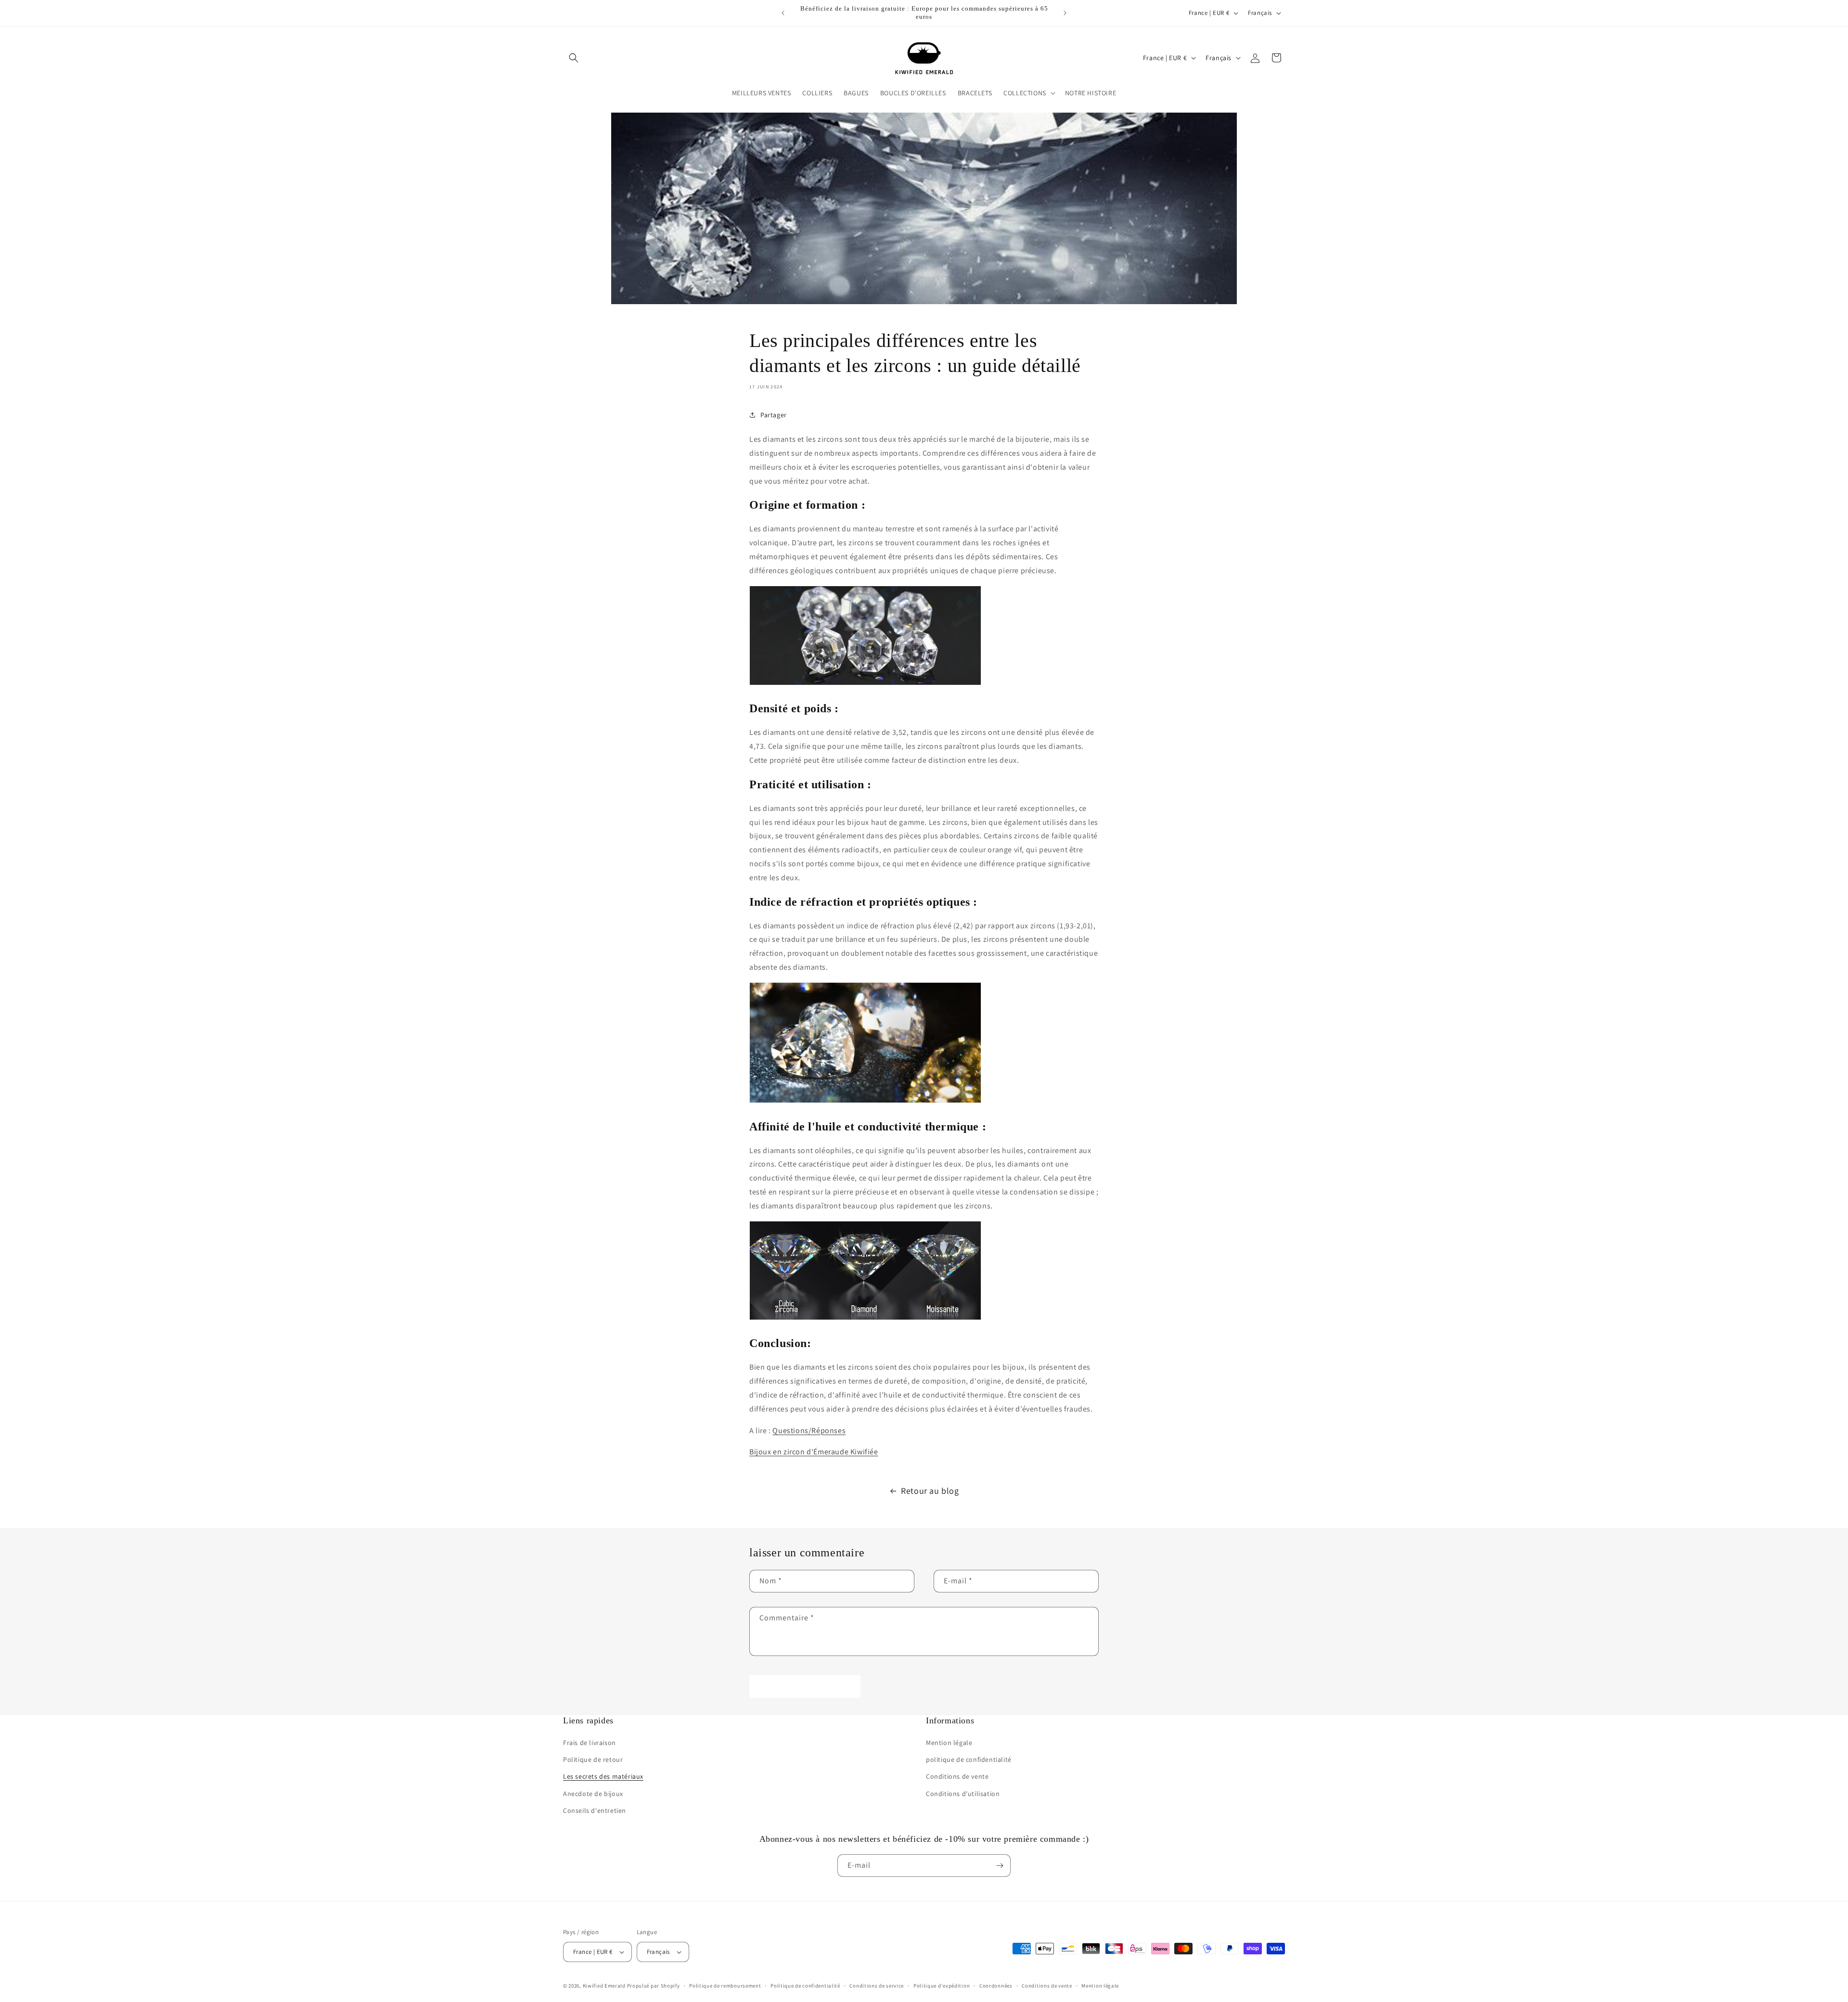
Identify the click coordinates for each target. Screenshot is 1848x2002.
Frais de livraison (590, 1743)
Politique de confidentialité (805, 1986)
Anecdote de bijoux (593, 1794)
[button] (574, 58)
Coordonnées (996, 1986)
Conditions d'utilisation (963, 1794)
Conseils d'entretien (595, 1810)
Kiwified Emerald (604, 1986)
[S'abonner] (1000, 1866)
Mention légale (949, 1743)
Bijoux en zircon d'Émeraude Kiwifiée (814, 1452)
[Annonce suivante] (1065, 13)
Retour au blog (930, 1491)
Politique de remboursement (725, 1986)
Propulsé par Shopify (654, 1986)
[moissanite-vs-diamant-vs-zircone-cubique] (865, 1319)
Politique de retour (593, 1759)
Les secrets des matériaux (603, 1776)
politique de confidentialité (969, 1759)
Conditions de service (877, 1986)
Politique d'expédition (942, 1986)
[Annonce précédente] (783, 13)
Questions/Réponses (809, 1431)
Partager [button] (774, 415)
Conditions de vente (957, 1776)
